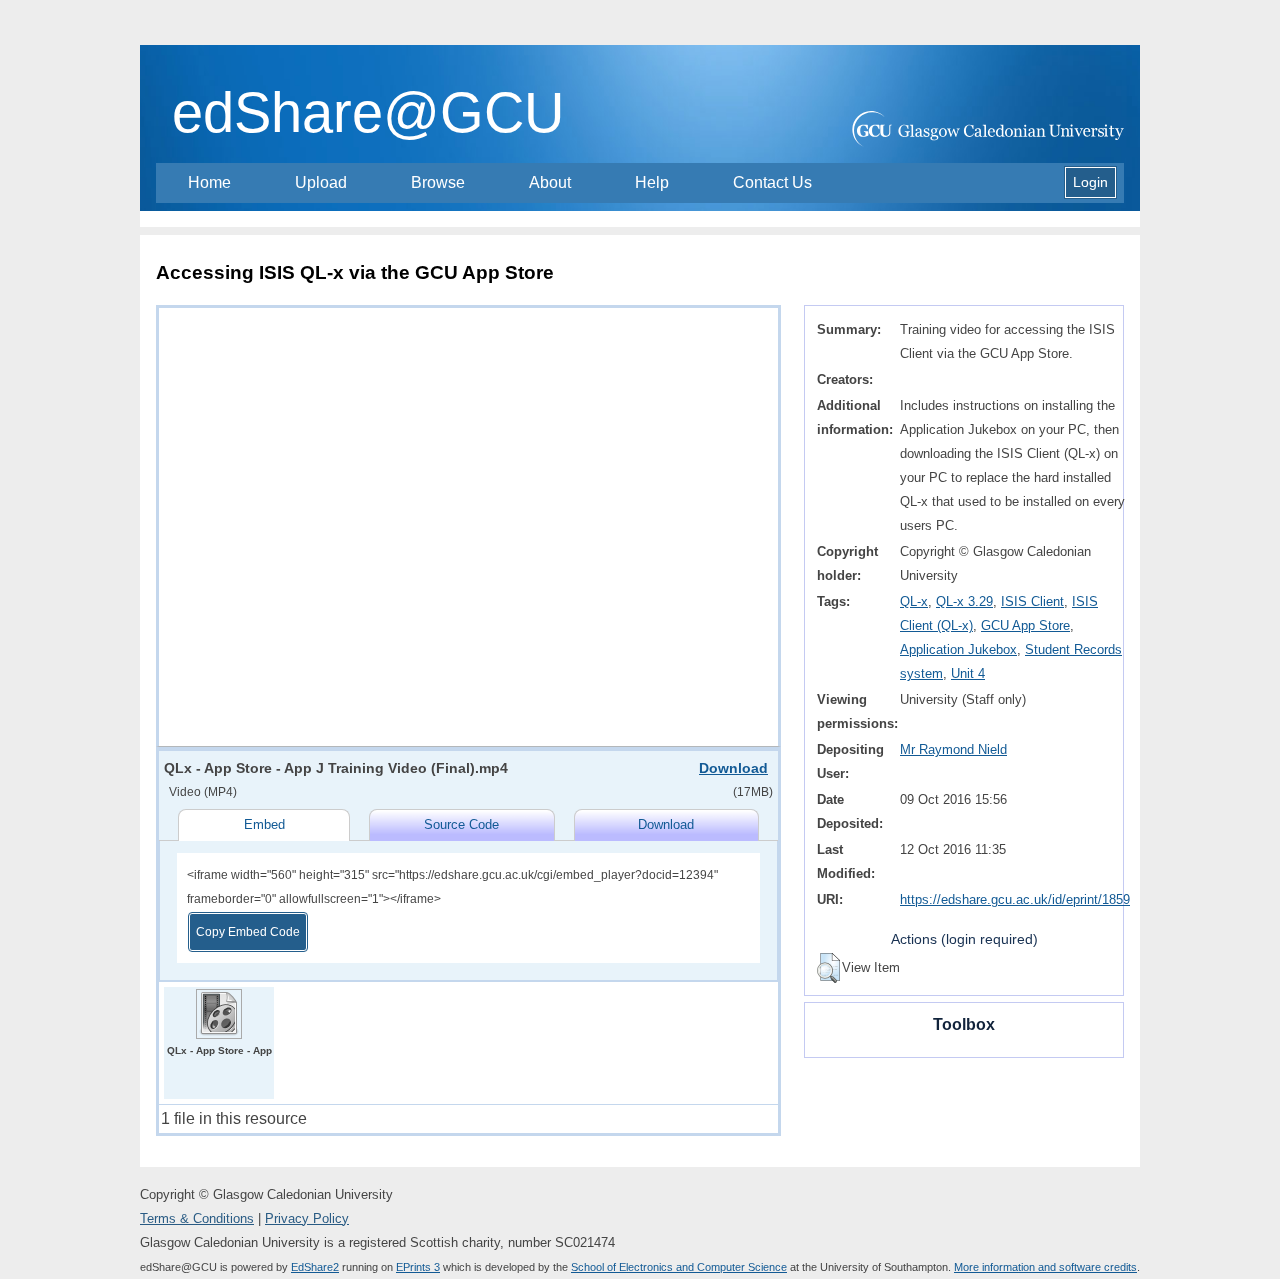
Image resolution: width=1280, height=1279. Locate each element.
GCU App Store (1025, 625)
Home (209, 182)
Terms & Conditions (197, 1218)
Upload (321, 182)
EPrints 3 (418, 1267)
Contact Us (772, 182)
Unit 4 (968, 673)
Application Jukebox (958, 649)
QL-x (914, 601)
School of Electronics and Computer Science (679, 1267)
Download (733, 768)
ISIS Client (1032, 601)
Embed (264, 824)
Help (652, 182)
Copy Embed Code (248, 932)
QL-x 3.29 (964, 601)
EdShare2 (315, 1267)
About (550, 182)
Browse (438, 182)
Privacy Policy (307, 1218)
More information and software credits (1045, 1267)
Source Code (461, 824)
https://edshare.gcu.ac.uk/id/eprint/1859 (1015, 899)
